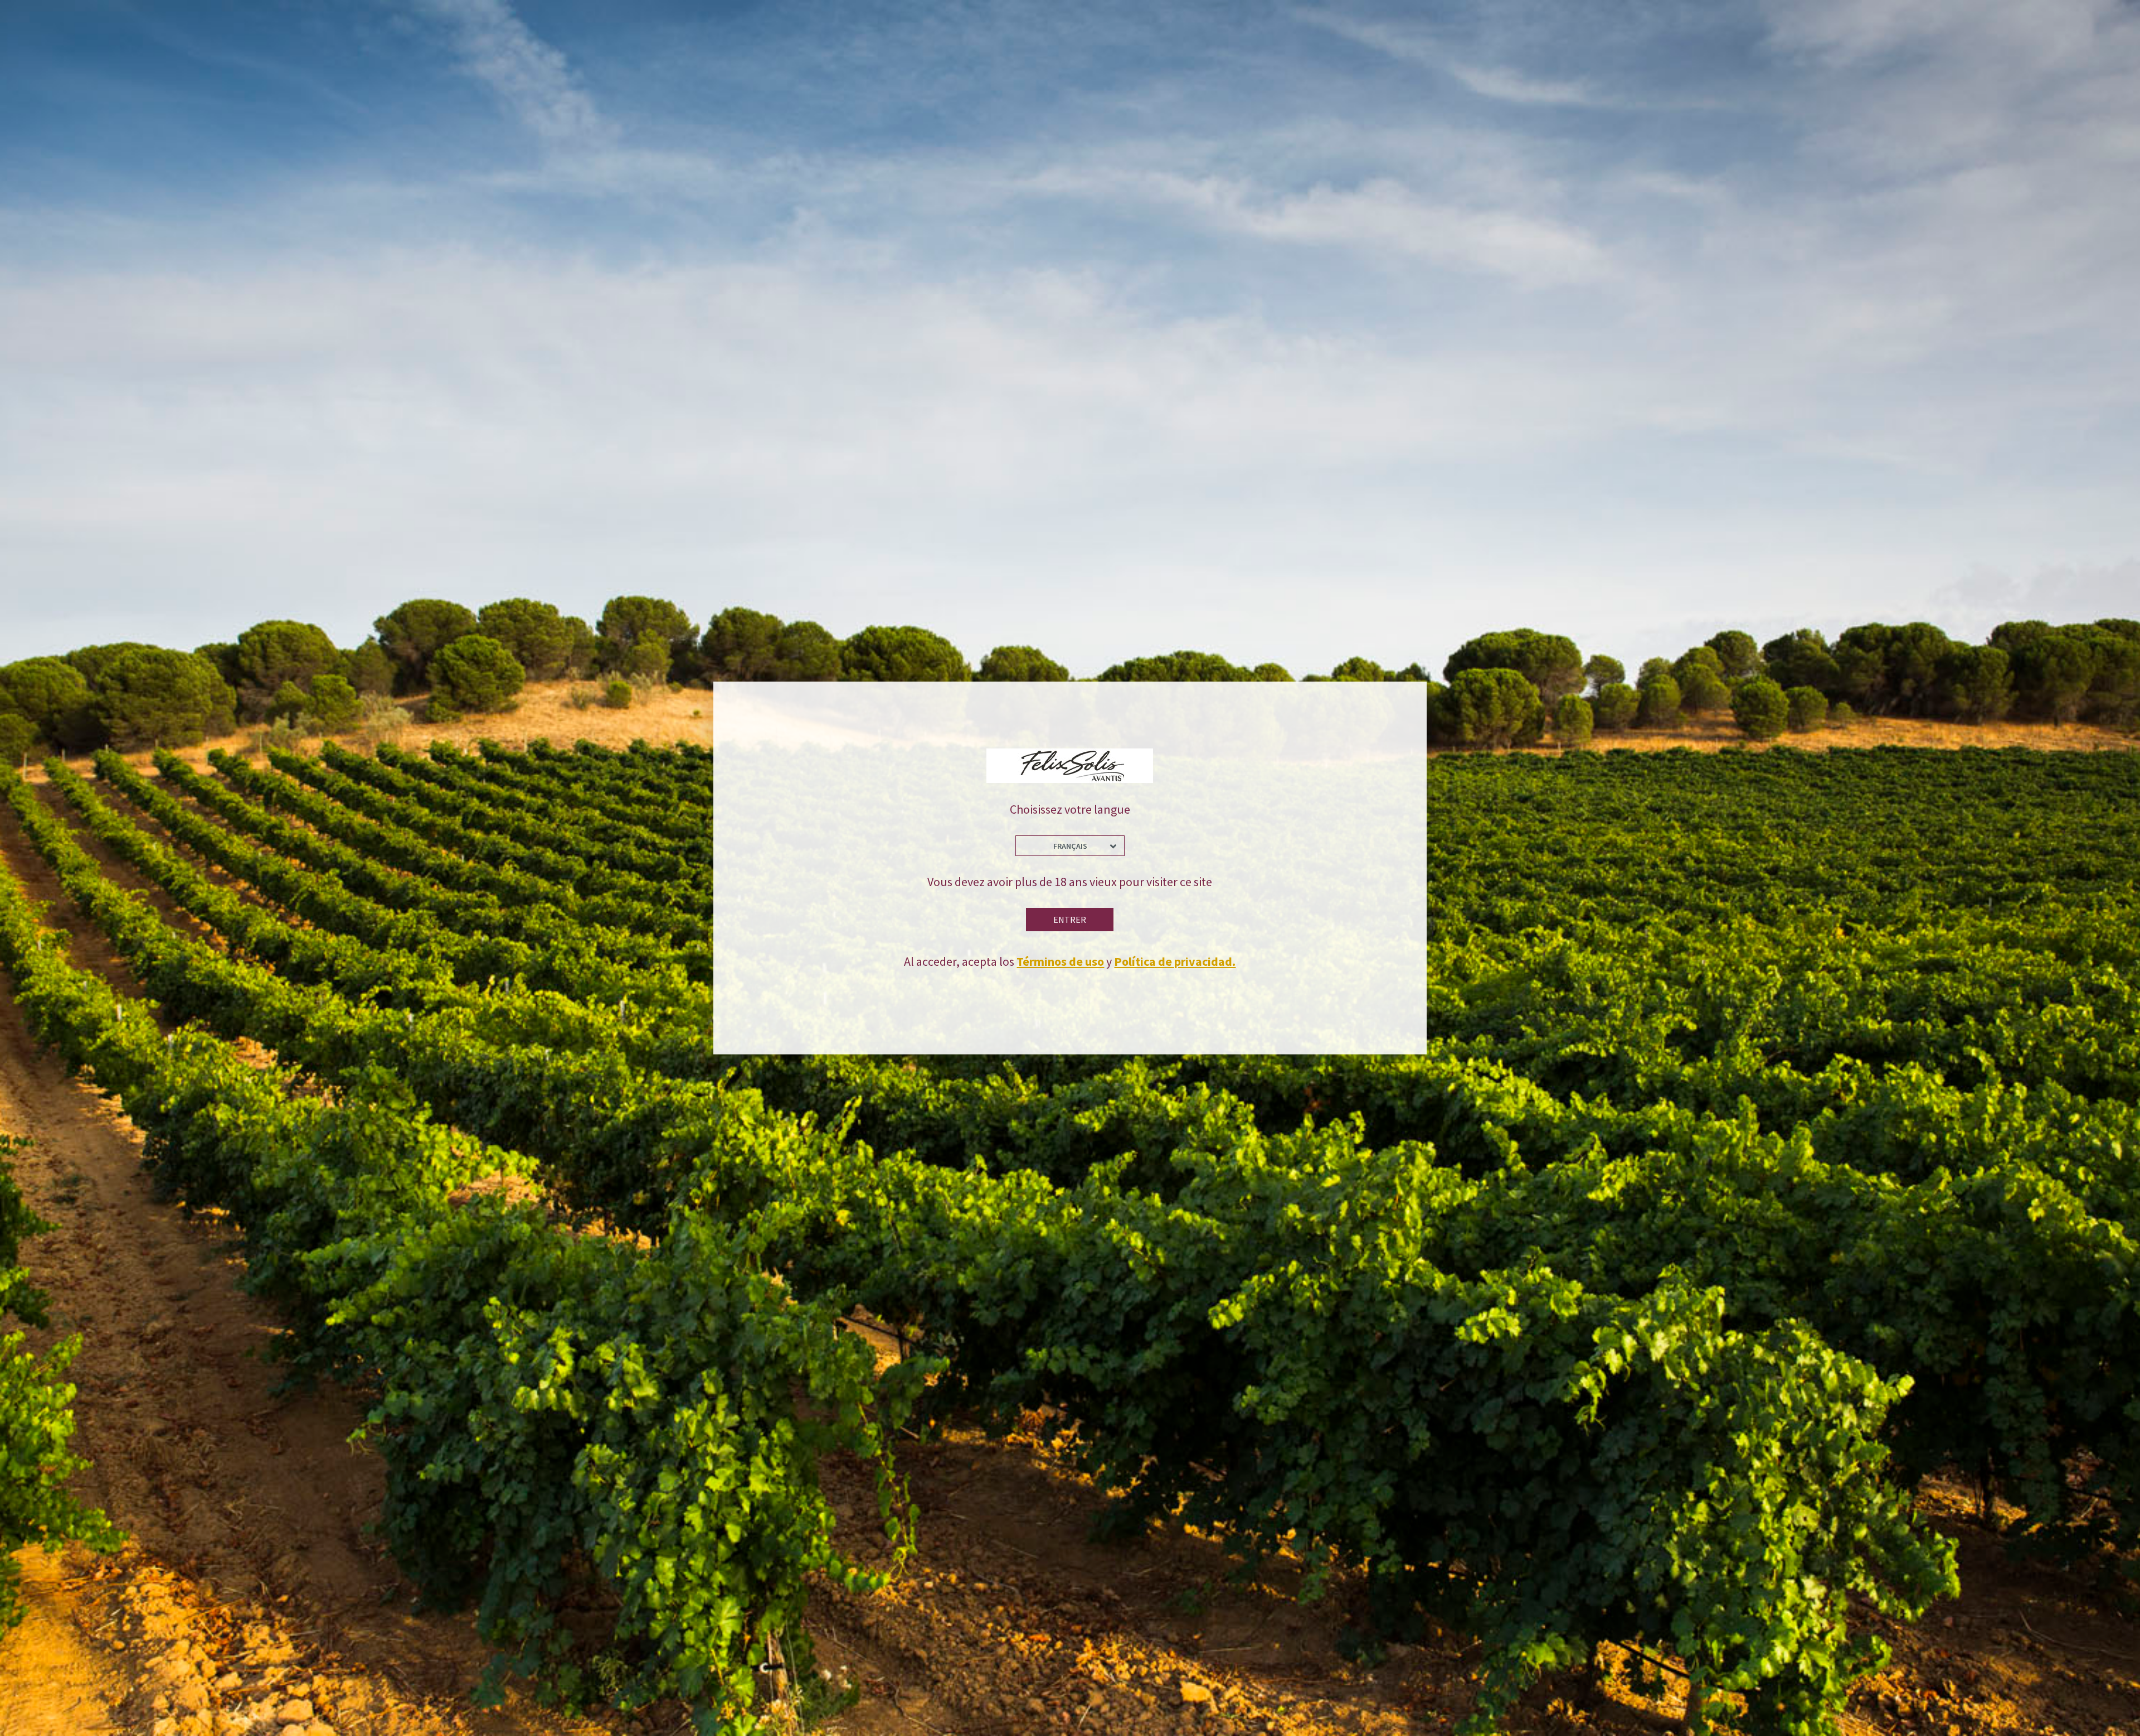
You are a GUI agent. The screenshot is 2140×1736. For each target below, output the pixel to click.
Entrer (1070, 920)
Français (1070, 846)
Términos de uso (1060, 961)
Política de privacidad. (1175, 961)
